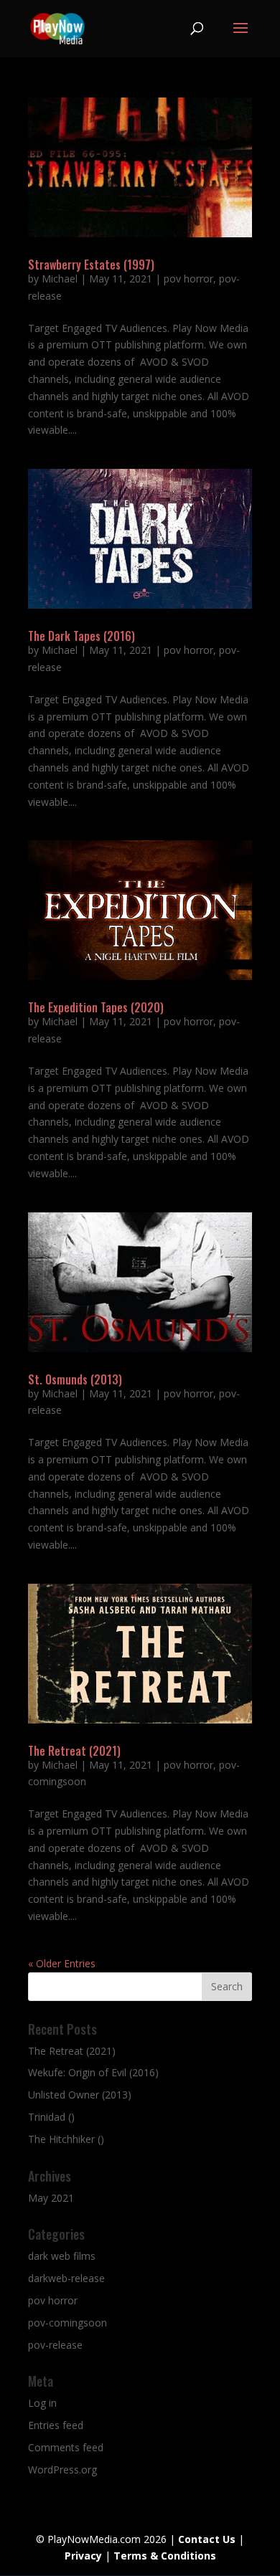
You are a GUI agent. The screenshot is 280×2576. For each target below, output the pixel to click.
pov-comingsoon (67, 2323)
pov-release (55, 2345)
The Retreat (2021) (74, 1751)
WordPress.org (62, 2470)
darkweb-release (66, 2278)
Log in (42, 2403)
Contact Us (207, 2539)
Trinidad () (51, 2117)
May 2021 (51, 2198)
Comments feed (66, 2447)
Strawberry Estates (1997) (91, 265)
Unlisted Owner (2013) (80, 2095)
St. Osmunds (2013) (75, 1379)
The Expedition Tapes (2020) (96, 1007)
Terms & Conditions (165, 2556)
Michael (60, 279)
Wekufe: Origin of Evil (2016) (93, 2072)
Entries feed (56, 2425)
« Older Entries (62, 1963)
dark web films (62, 2256)
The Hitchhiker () (66, 2139)
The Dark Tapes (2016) (81, 636)
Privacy (83, 2556)
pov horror (188, 279)
